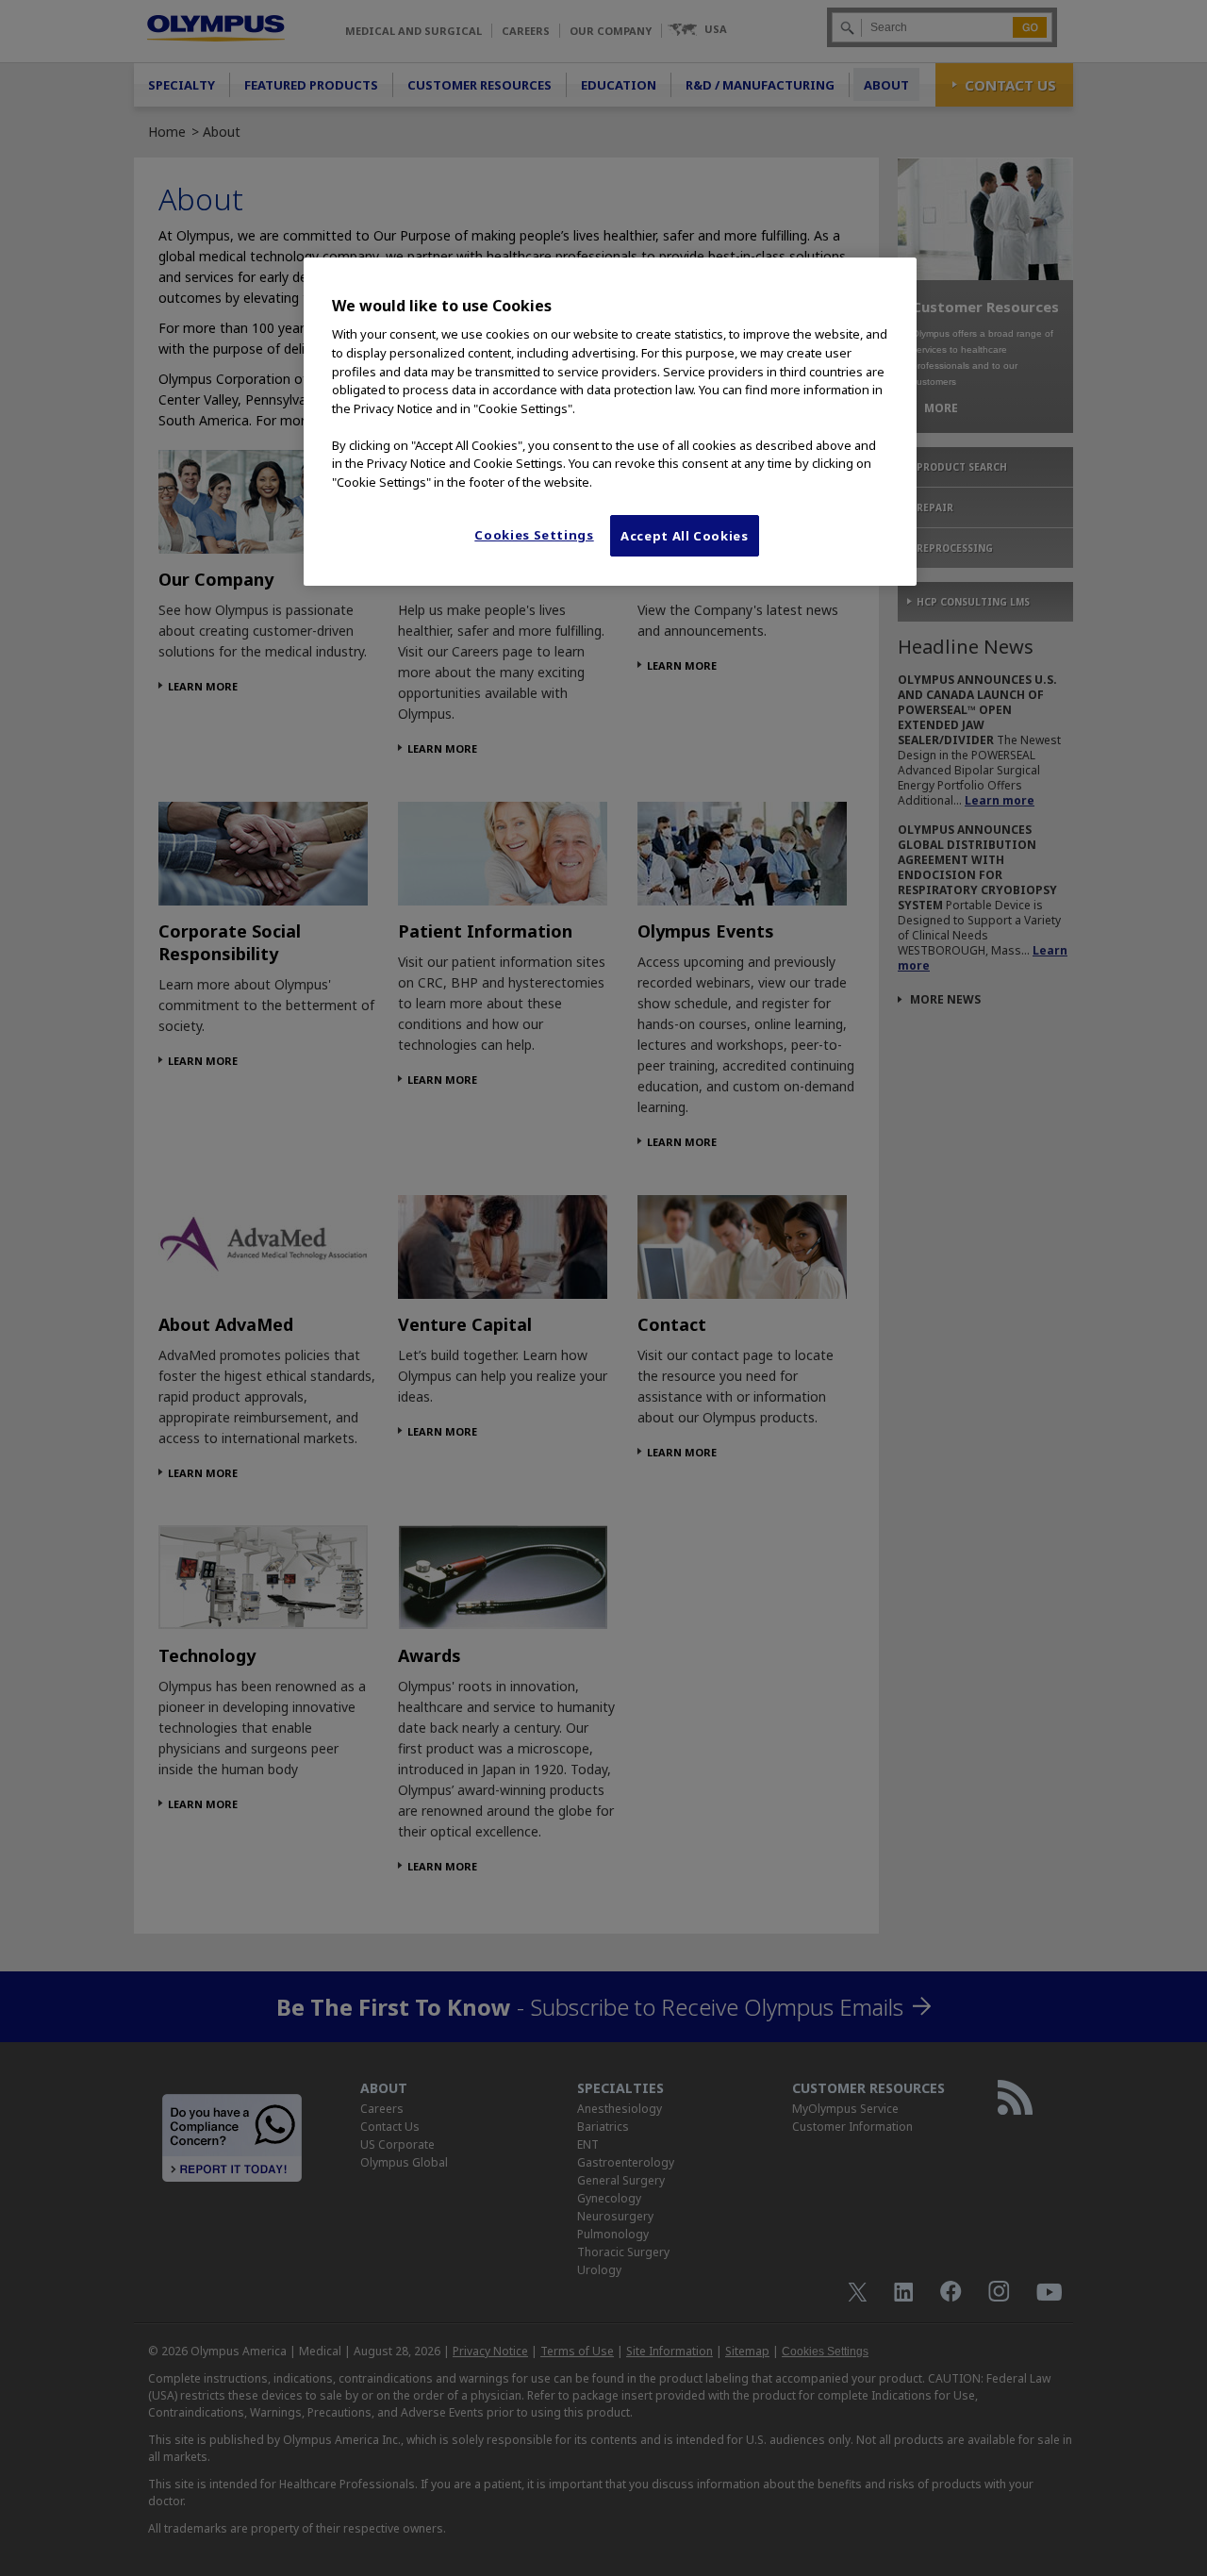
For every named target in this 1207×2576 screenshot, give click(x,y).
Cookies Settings (534, 535)
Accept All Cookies (685, 536)
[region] (610, 422)
